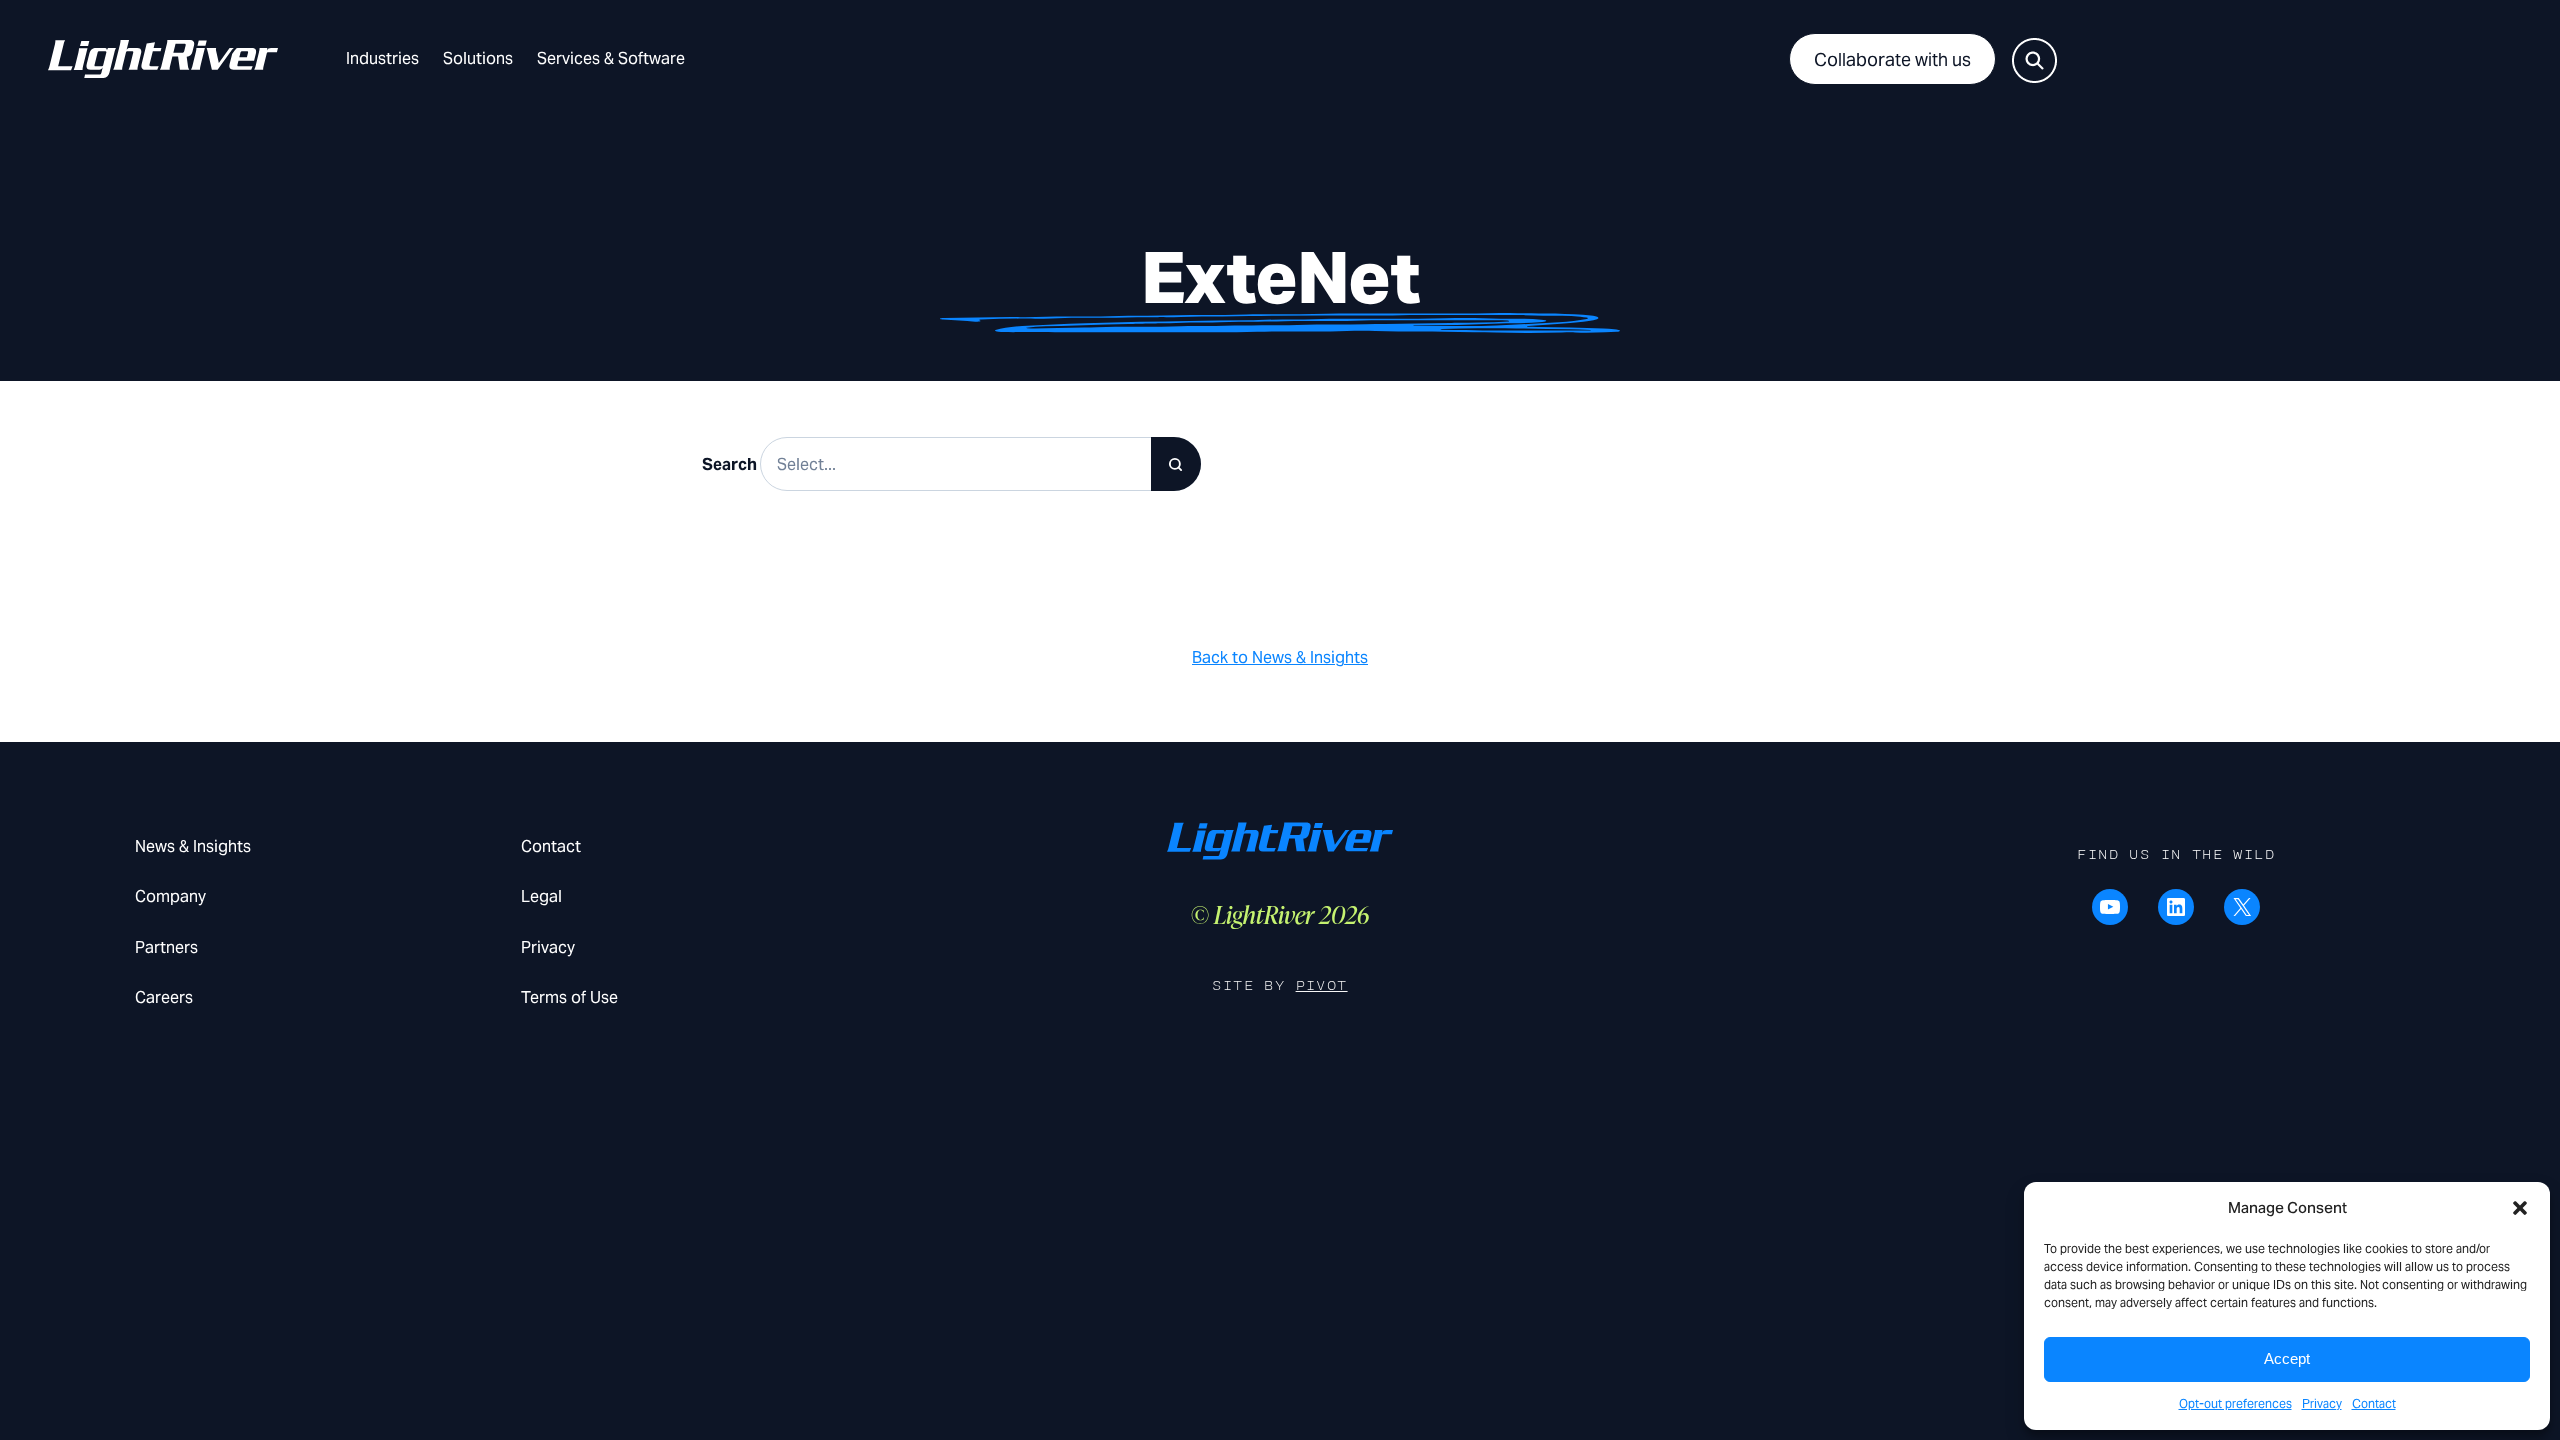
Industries (382, 58)
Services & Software (611, 58)
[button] (2520, 1208)
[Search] (1176, 464)
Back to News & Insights (1280, 657)
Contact (2374, 1403)
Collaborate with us (1892, 59)
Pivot (1322, 985)
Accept (2287, 1358)
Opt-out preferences (2235, 1403)
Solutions (478, 58)
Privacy (2322, 1403)
